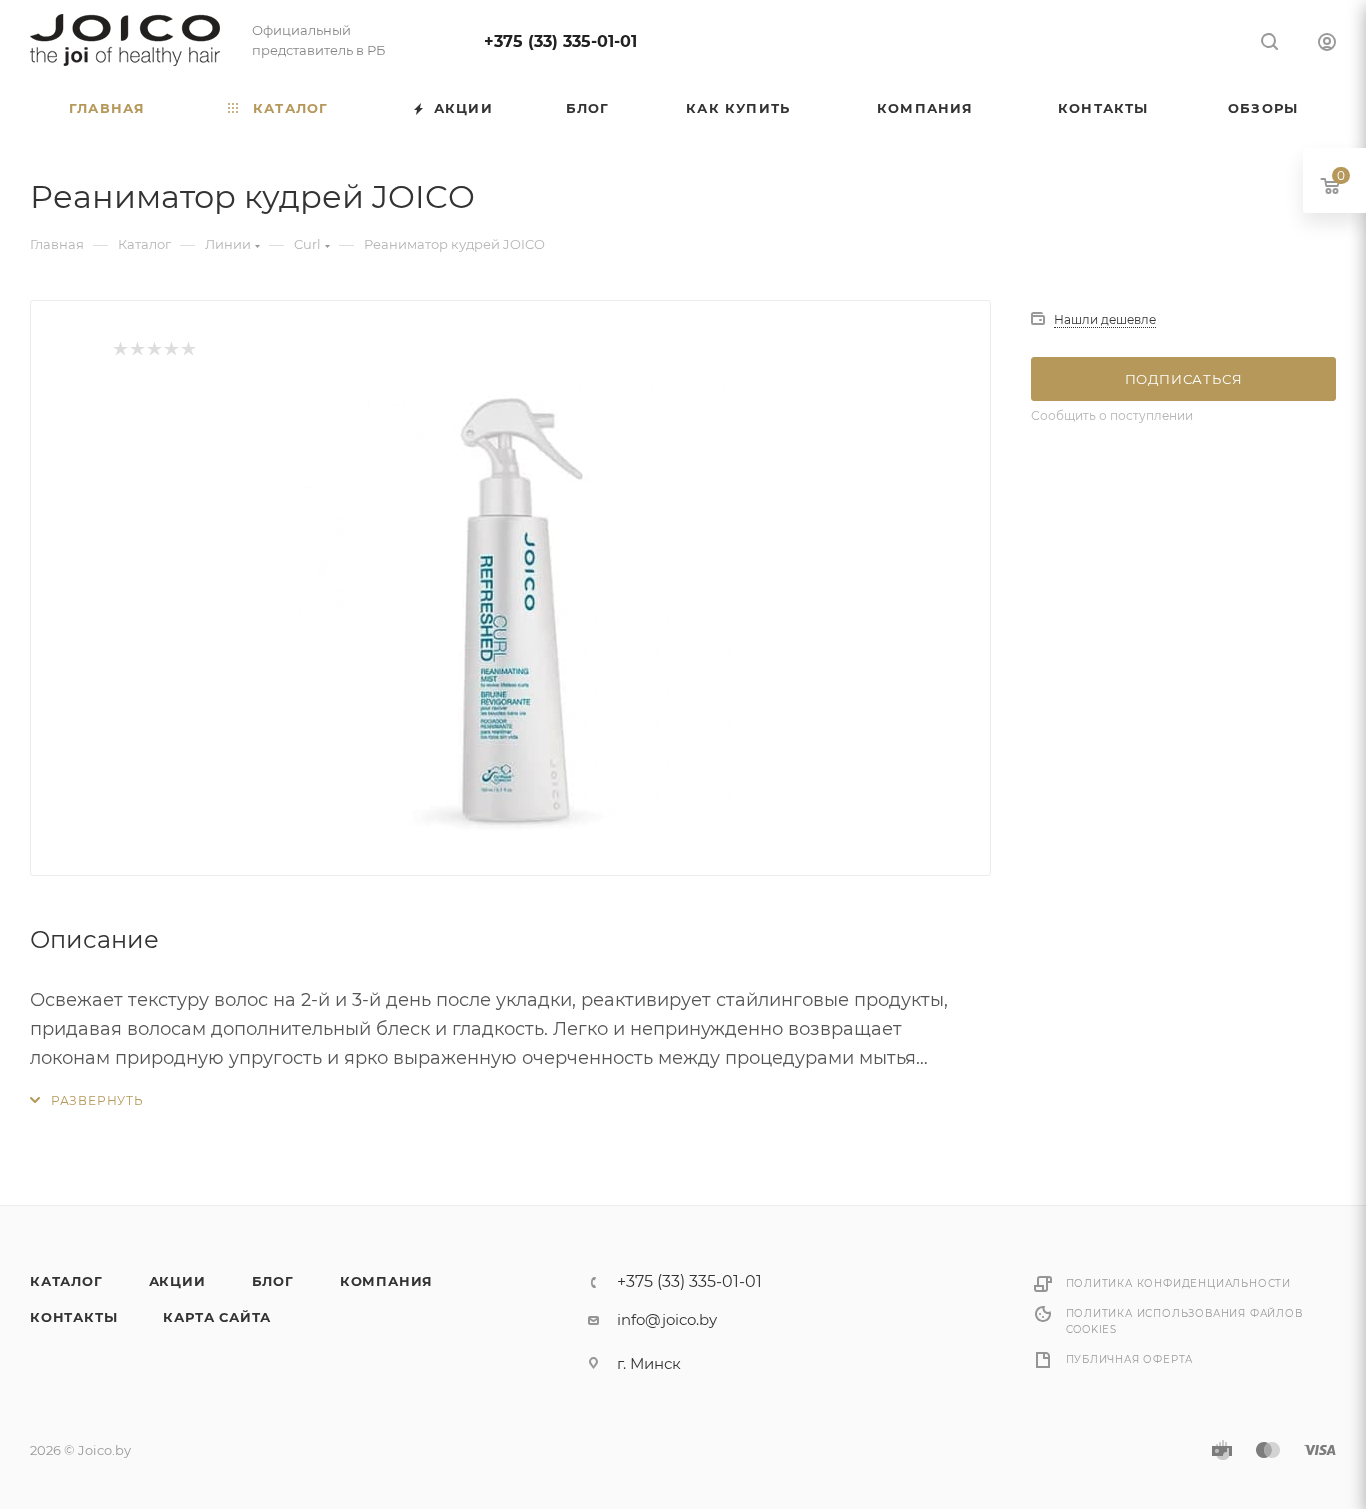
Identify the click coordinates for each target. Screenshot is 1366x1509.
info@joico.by (667, 1319)
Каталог (66, 1281)
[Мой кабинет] (1327, 44)
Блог (273, 1281)
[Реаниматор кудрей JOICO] (511, 611)
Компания (386, 1281)
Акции (177, 1281)
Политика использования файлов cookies (1184, 1321)
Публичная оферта (1130, 1359)
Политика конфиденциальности (1179, 1283)
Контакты (73, 1317)
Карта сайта (217, 1317)
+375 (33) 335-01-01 (560, 41)
